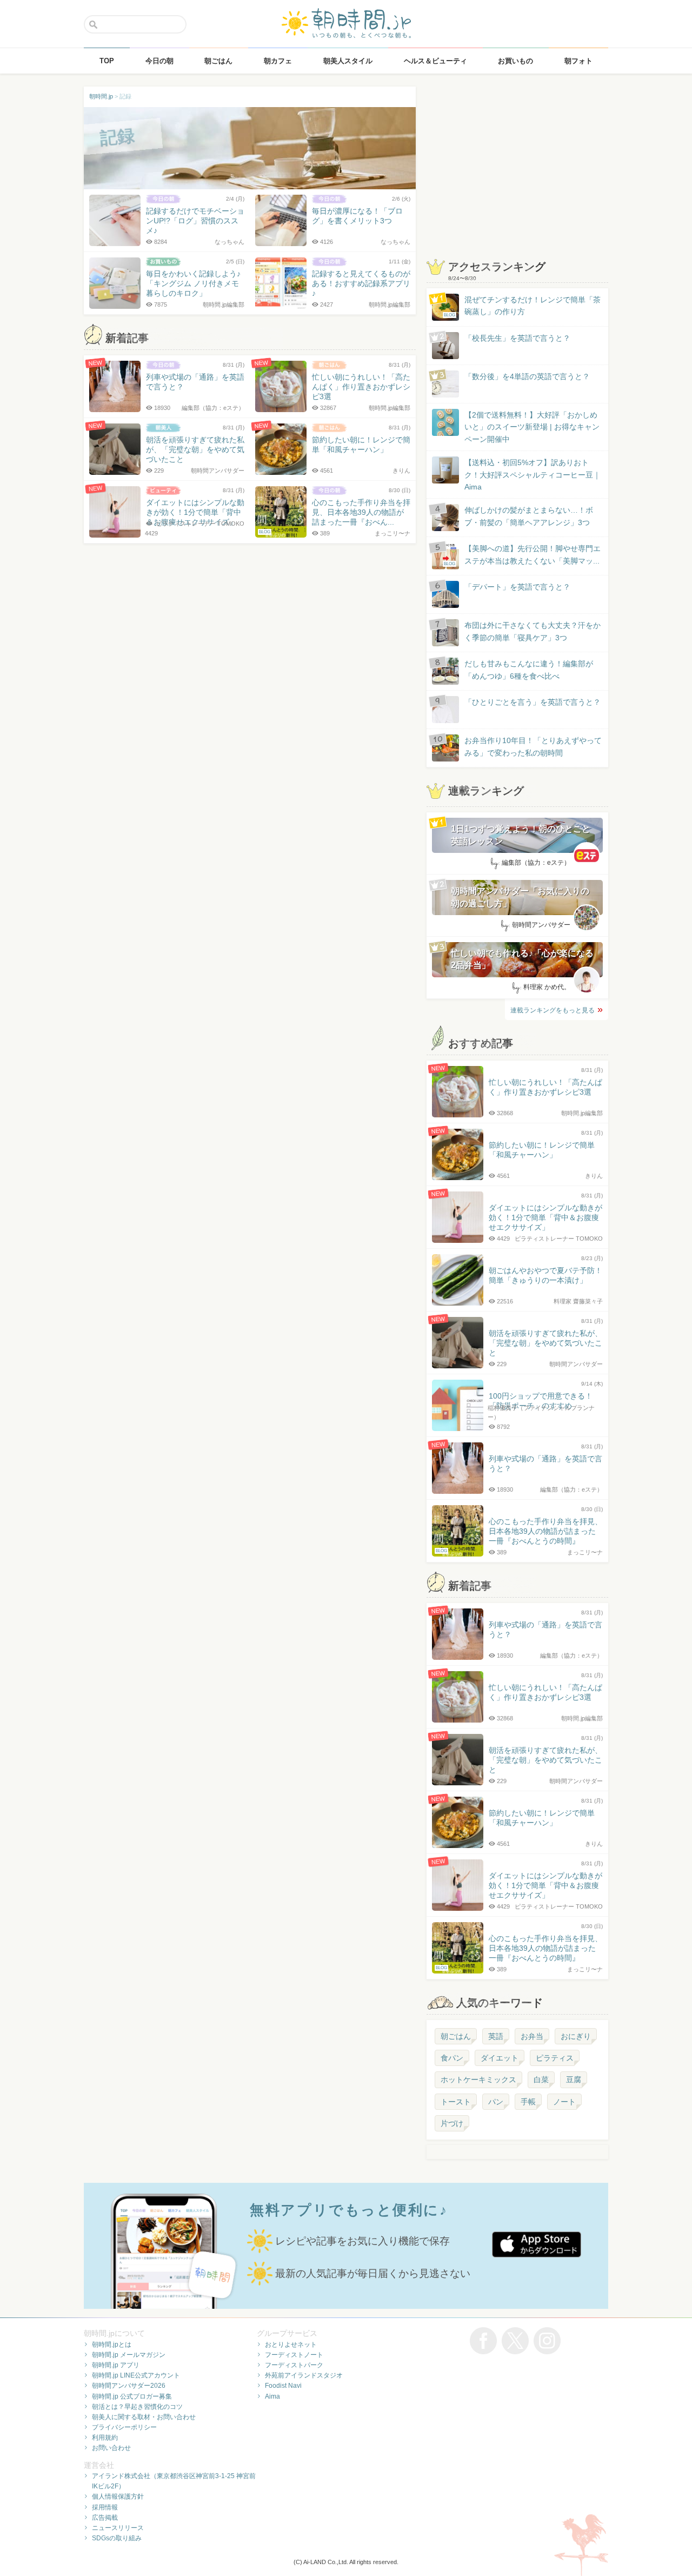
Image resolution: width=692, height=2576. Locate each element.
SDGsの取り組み (117, 2538)
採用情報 (105, 2507)
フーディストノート (294, 2355)
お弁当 (532, 2036)
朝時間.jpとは (112, 2345)
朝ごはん (456, 2036)
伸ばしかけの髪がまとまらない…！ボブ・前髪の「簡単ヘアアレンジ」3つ (529, 516)
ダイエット (500, 2058)
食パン (452, 2058)
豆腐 (574, 2080)
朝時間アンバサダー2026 (129, 2386)
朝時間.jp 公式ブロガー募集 (132, 2396)
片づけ (452, 2123)
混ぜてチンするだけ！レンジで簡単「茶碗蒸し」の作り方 (522, 306)
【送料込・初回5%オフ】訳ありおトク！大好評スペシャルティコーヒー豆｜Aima (533, 475)
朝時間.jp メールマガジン (129, 2355)
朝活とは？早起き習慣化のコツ (137, 2407)
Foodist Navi (283, 2386)
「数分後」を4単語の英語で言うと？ (527, 376)
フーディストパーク (294, 2365)
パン (496, 2102)
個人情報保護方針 (118, 2496)
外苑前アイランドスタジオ (304, 2375)
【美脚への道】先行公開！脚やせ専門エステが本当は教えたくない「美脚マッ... (522, 555)
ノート (564, 2102)
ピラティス (555, 2058)
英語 (496, 2036)
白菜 (541, 2080)
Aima (272, 2396)
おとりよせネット (291, 2345)
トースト (456, 2102)
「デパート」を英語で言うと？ (517, 587)
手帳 (528, 2102)
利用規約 (105, 2438)
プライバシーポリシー (124, 2427)
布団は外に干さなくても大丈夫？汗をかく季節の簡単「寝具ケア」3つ (533, 631)
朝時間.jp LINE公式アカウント (136, 2375)
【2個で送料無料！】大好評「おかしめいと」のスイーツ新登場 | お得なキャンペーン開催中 (532, 427)
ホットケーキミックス (478, 2080)
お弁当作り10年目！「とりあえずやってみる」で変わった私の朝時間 (533, 746)
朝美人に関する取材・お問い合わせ (144, 2417)
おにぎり (576, 2036)
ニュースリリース (118, 2528)
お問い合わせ (111, 2448)
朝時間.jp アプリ (116, 2365)
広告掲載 (105, 2518)
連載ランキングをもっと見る (553, 1010)
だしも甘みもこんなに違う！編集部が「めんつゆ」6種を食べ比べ (529, 670)
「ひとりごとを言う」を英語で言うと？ (533, 702)
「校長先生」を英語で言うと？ (517, 338)
